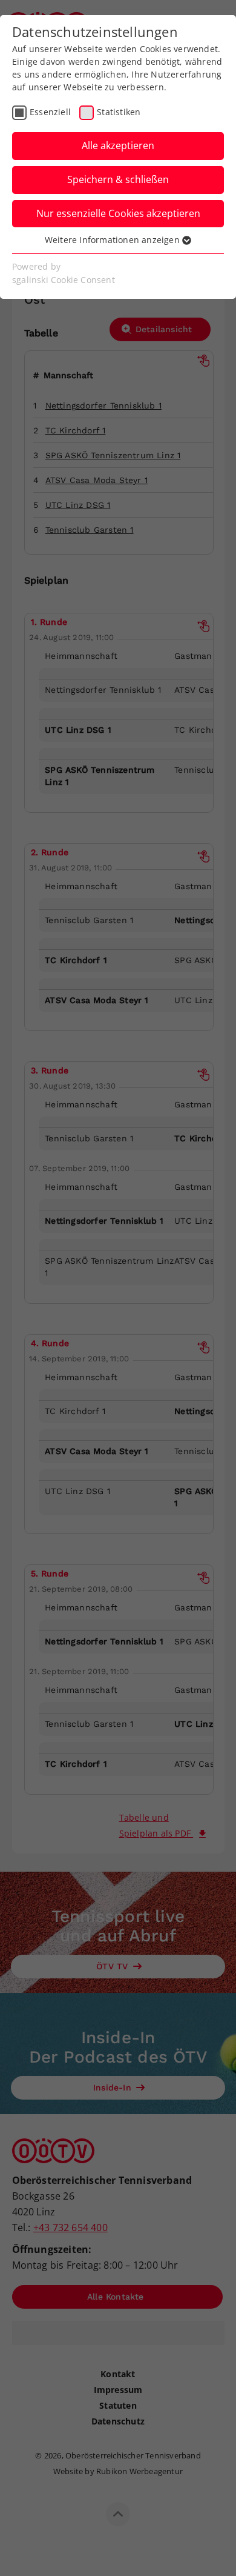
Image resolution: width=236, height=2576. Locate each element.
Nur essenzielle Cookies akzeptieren (118, 213)
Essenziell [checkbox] (50, 112)
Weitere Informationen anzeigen (113, 240)
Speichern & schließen (118, 179)
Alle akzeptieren (118, 145)
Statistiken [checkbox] (119, 112)
